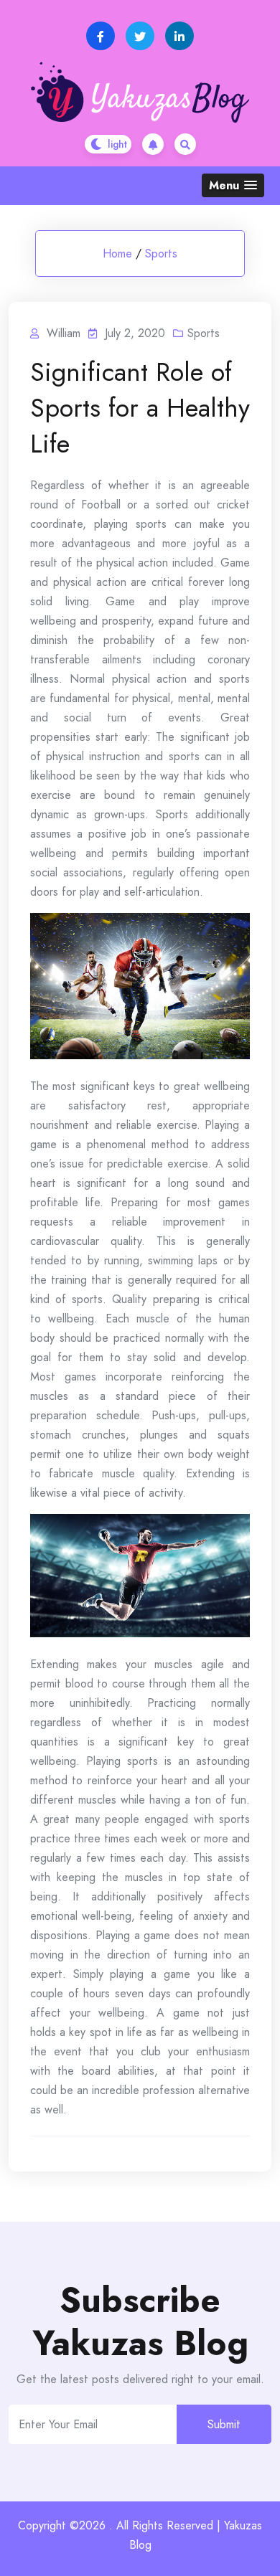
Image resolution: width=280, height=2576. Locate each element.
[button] (233, 185)
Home (117, 254)
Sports (161, 254)
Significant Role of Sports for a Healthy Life (140, 407)
